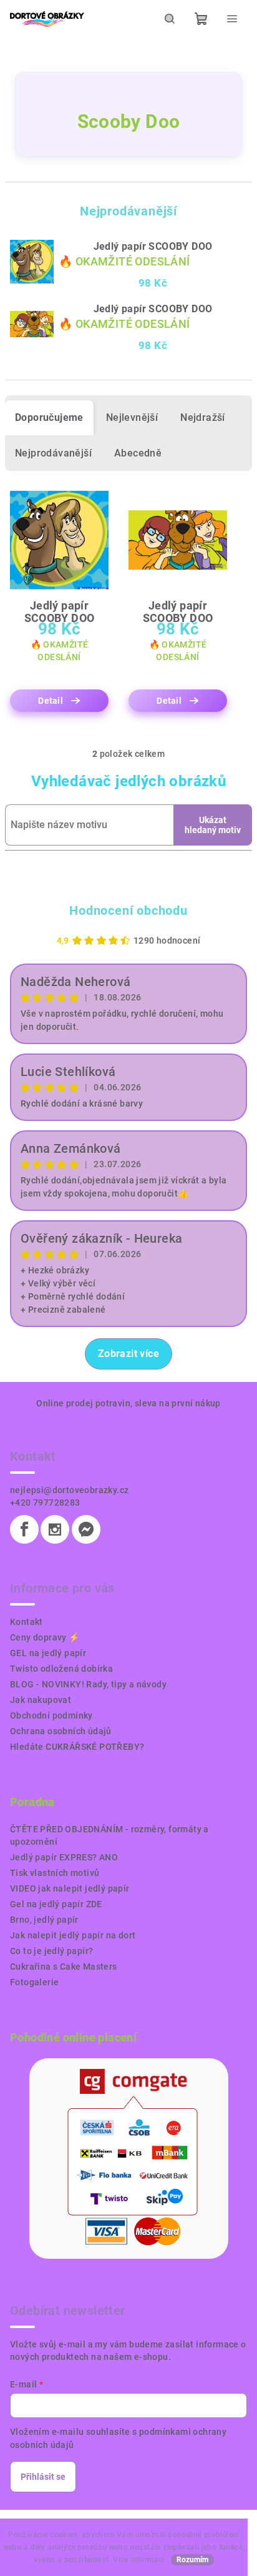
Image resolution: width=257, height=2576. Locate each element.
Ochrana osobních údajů (61, 1731)
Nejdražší (203, 417)
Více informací (139, 2560)
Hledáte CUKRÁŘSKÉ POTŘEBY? (77, 1747)
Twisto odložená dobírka (61, 1669)
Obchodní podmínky (51, 1715)
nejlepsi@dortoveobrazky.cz (69, 1490)
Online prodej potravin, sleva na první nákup (128, 1403)
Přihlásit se (43, 2477)
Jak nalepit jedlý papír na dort (73, 1935)
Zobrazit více (128, 1354)
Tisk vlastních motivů (55, 1873)
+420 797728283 (45, 1503)
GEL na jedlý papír (48, 1653)
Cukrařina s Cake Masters (64, 1967)
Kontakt (27, 1622)
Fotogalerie (34, 1982)
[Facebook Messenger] (86, 1529)
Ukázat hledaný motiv (213, 825)
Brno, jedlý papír (44, 1920)
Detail (51, 701)
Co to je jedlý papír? (51, 1951)
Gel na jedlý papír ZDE (56, 1904)
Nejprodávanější (53, 453)
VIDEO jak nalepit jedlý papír (70, 1888)
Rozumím (192, 2560)
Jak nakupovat (41, 1700)
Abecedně (138, 453)
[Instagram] (55, 1529)
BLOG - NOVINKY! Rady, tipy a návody (88, 1684)
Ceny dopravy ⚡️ (45, 1637)
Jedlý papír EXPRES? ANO (64, 1857)
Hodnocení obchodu (128, 910)
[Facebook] (24, 1529)
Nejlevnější (132, 417)
